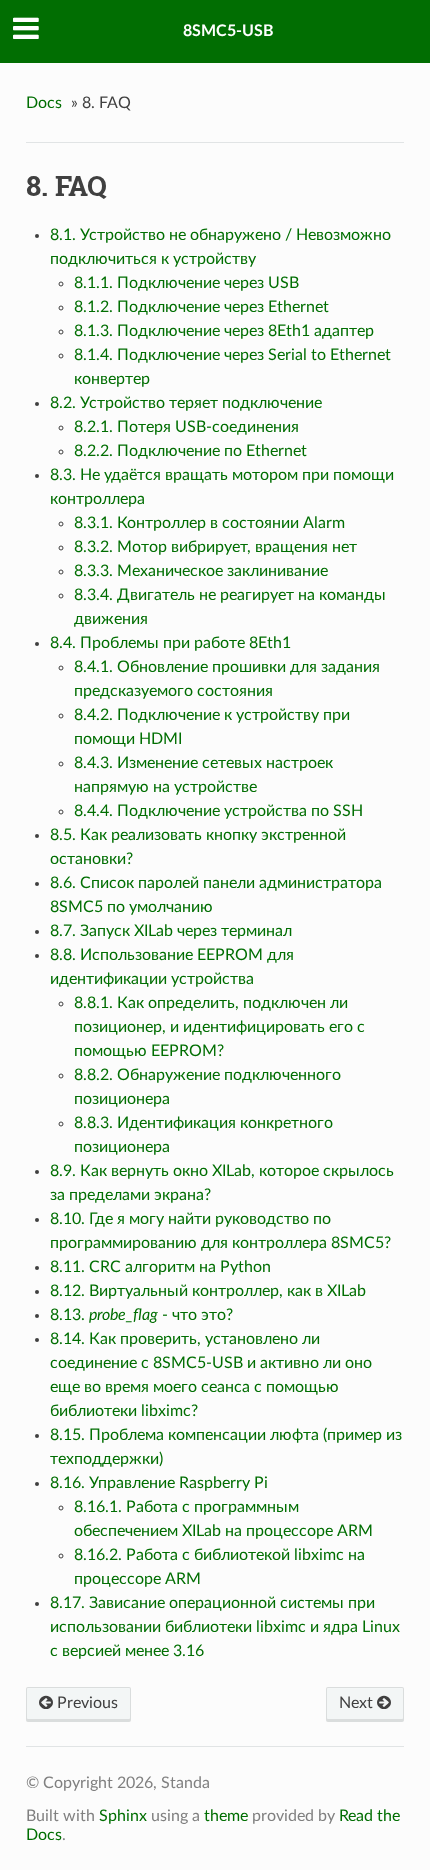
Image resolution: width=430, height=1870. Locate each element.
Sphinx (123, 1816)
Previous (85, 1703)
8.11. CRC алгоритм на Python (160, 1267)
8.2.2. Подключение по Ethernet (190, 451)
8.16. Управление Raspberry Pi (159, 1483)
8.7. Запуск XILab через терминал (171, 931)
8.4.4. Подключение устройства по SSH (218, 811)
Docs (44, 103)
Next (358, 1703)
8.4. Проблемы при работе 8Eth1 (170, 643)
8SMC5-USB (228, 31)
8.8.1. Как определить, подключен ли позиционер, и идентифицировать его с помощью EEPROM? (219, 1027)
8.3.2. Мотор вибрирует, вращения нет (215, 547)
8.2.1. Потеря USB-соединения (186, 427)
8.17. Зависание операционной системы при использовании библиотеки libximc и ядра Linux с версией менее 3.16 (225, 1627)
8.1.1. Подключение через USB (186, 283)
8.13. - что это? (141, 1315)
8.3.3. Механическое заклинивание (201, 571)
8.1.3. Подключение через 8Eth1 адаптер (224, 331)
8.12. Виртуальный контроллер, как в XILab (208, 1291)
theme (226, 1816)
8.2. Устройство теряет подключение (186, 403)
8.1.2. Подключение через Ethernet (201, 307)
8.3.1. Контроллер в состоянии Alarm (209, 523)
